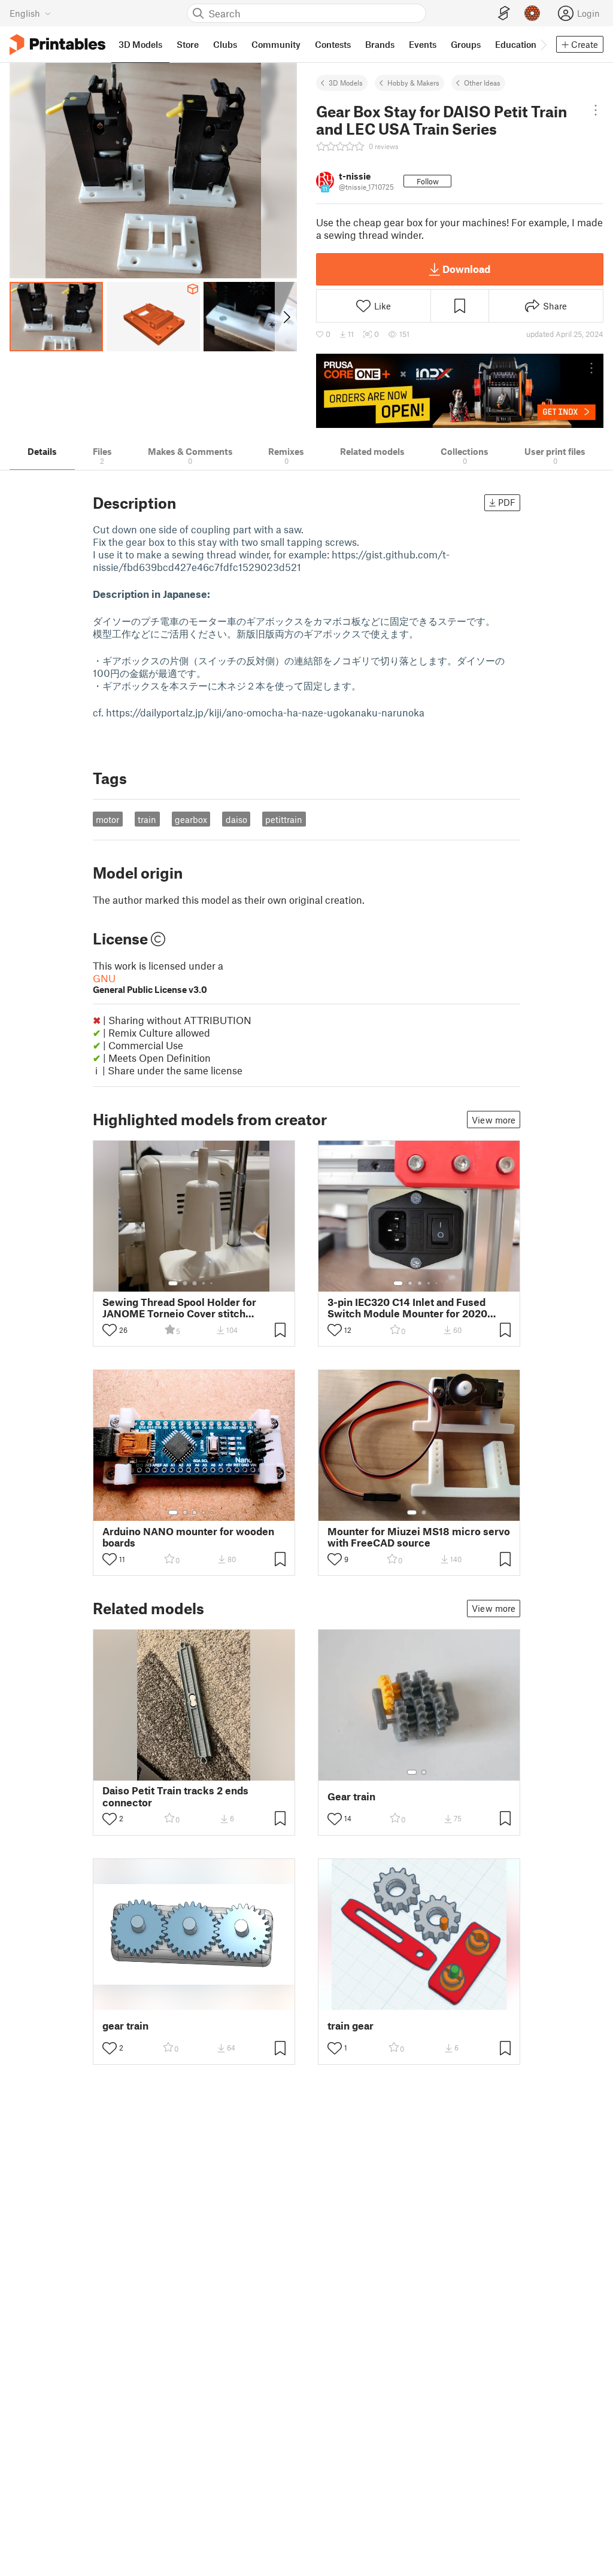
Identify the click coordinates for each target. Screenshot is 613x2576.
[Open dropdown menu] (596, 110)
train (147, 819)
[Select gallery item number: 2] (185, 1283)
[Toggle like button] (110, 1330)
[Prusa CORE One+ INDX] (460, 391)
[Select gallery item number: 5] (213, 1283)
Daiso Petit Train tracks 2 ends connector (175, 1796)
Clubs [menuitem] (225, 44)
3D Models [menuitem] (140, 44)
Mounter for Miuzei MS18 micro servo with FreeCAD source (419, 1537)
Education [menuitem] (516, 44)
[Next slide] (286, 317)
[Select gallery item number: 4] (204, 1283)
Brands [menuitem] (380, 44)
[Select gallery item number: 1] (173, 1283)
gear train (125, 2026)
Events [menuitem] (423, 44)
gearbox (191, 819)
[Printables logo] (57, 45)
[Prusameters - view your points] (532, 13)
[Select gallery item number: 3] (195, 1283)
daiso (236, 819)
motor (107, 819)
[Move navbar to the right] (543, 44)
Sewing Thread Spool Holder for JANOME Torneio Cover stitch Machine (179, 1308)
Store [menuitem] (188, 44)
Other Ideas (482, 83)
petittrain (284, 819)
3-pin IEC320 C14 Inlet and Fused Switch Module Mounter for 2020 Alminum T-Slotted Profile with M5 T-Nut (418, 1308)
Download (466, 269)
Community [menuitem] (276, 44)
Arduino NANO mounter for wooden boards (188, 1537)
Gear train (351, 1796)
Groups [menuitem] (466, 44)
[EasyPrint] (504, 13)
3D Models (346, 83)
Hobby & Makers (413, 83)
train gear (350, 2026)
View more (494, 1120)
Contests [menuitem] (333, 44)
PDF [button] (507, 502)
